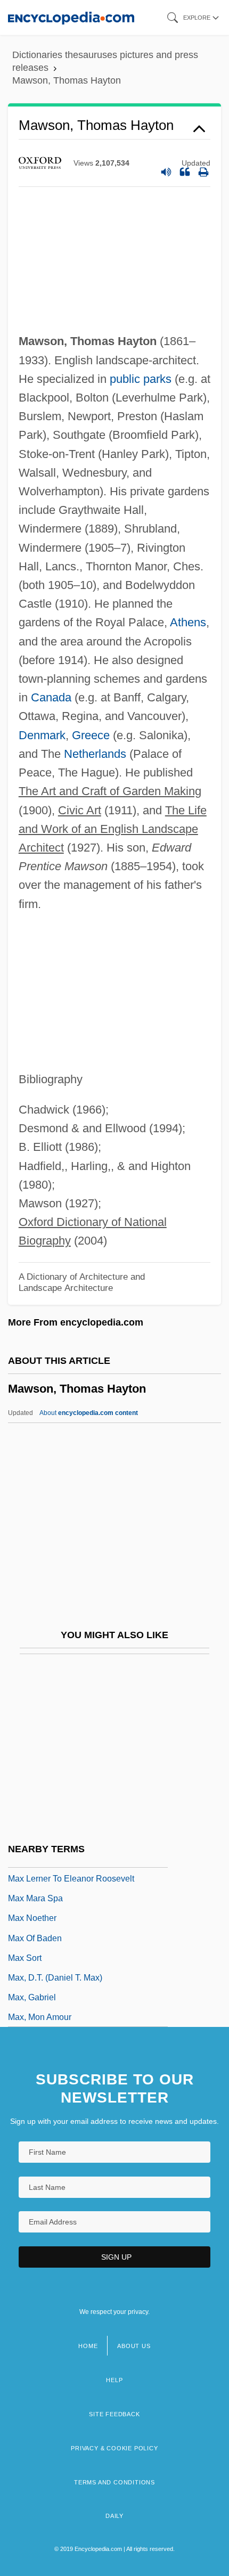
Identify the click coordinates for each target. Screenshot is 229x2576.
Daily (114, 2516)
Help (114, 2380)
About (89, 1413)
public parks (141, 379)
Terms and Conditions (114, 2482)
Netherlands (95, 754)
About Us (134, 2346)
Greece (91, 735)
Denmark (42, 735)
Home (88, 2346)
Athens (188, 622)
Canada (51, 697)
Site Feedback (114, 2414)
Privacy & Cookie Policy (114, 2448)
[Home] (71, 17)
